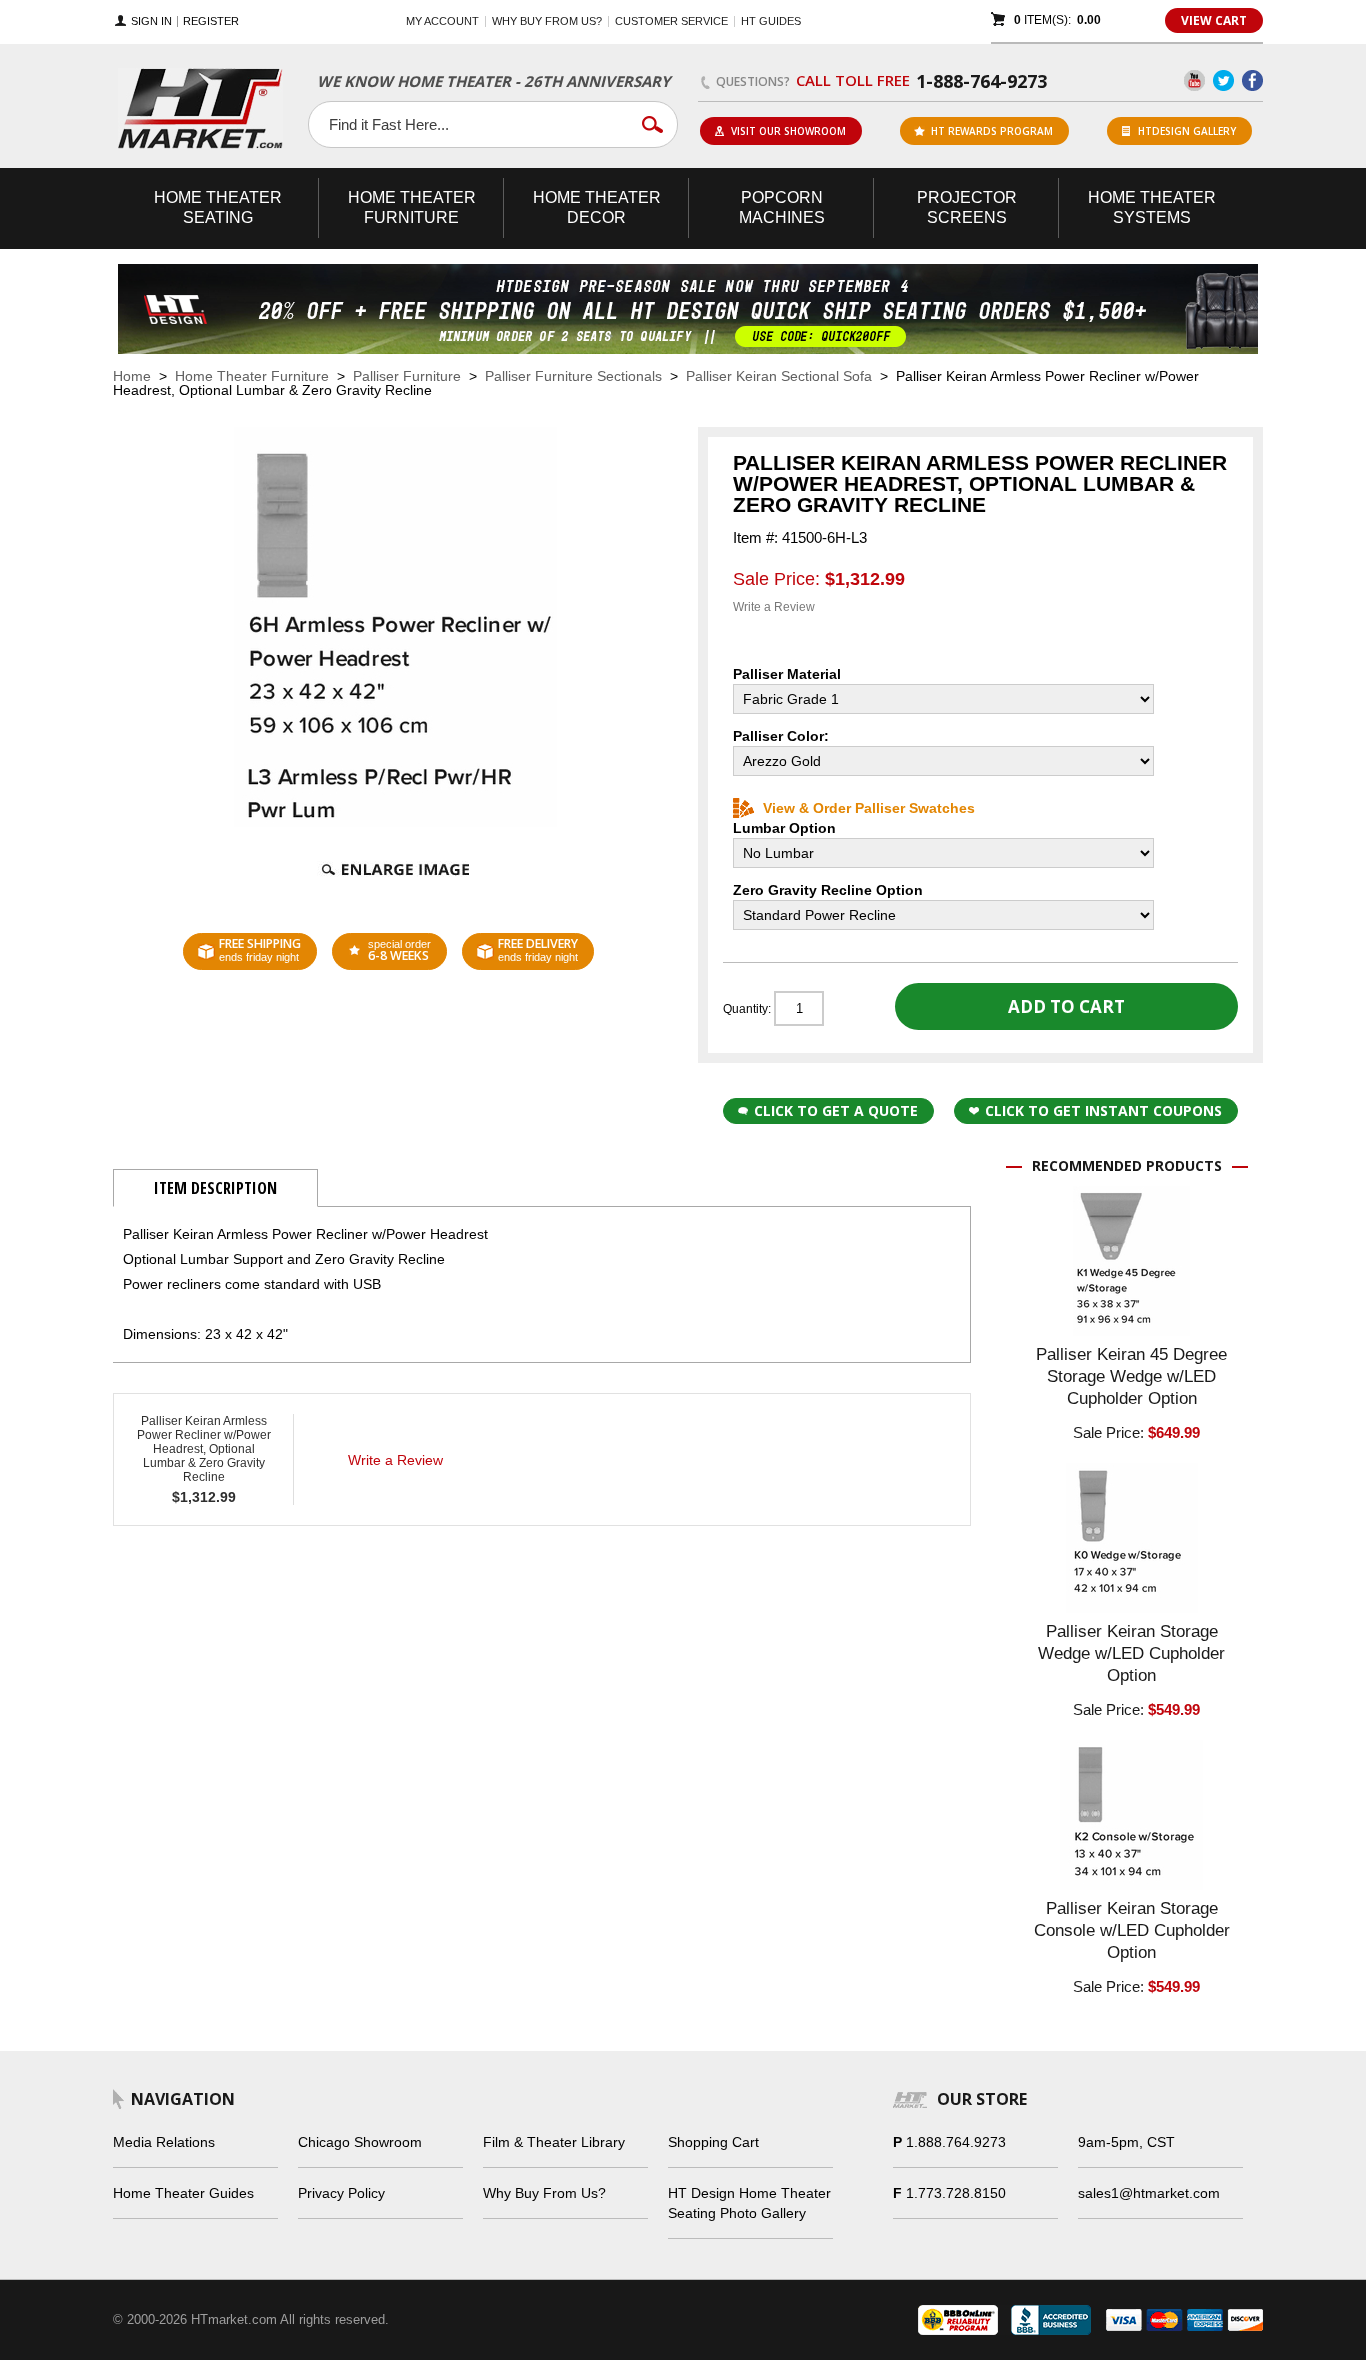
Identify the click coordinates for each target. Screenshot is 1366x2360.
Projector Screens (967, 207)
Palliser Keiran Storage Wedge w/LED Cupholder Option (1131, 1653)
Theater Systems (1152, 207)
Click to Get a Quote (836, 1110)
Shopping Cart (713, 2142)
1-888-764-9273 (981, 81)
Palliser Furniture (407, 376)
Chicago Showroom (360, 2142)
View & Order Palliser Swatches (869, 808)
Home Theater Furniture (252, 376)
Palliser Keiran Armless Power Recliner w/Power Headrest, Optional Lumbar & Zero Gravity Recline (204, 1449)
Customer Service (671, 21)
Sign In (151, 21)
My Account (442, 21)
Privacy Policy (341, 2193)
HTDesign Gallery (1187, 131)
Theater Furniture (412, 207)
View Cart (1214, 20)
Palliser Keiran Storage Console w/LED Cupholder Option (1132, 1930)
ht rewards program (992, 131)
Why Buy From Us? (544, 2193)
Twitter (1223, 80)
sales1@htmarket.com (1149, 2193)
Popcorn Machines (782, 207)
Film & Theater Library (554, 2142)
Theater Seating (218, 207)
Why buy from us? (547, 21)
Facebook (1252, 80)
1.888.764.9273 (956, 2142)
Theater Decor (597, 207)
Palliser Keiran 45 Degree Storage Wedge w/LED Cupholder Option (1131, 1376)
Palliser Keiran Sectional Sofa (779, 376)
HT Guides (771, 21)
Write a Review (774, 607)
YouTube (1194, 80)
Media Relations (164, 2142)
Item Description (215, 1188)
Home (132, 376)
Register (211, 21)
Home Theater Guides (183, 2193)
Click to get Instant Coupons (1103, 1110)
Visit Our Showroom (788, 131)
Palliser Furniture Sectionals (573, 376)
